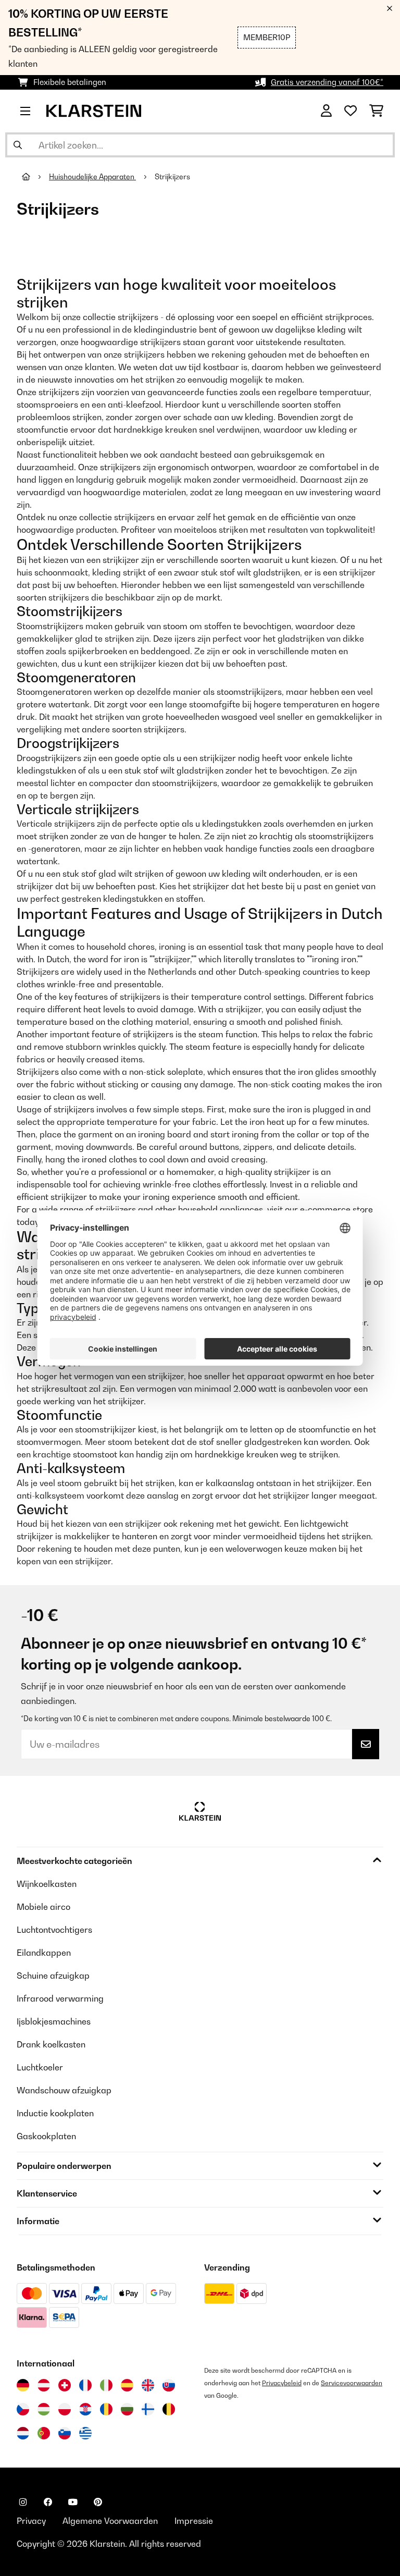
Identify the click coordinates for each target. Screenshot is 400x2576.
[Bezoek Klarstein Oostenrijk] (44, 2385)
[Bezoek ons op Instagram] (23, 2502)
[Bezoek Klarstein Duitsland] (23, 2385)
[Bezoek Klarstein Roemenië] (106, 2409)
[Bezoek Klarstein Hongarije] (44, 2409)
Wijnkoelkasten (47, 1884)
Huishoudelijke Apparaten (92, 177)
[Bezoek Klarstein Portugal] (44, 2433)
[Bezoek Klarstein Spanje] (127, 2385)
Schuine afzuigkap (53, 1976)
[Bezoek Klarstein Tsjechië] (23, 2409)
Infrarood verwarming (60, 1998)
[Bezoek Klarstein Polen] (65, 2409)
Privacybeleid (282, 2383)
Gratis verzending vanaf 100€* (327, 82)
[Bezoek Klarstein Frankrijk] (85, 2385)
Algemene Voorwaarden (110, 2521)
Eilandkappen (44, 1953)
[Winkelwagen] (376, 111)
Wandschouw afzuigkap (64, 2090)
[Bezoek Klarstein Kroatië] (85, 2409)
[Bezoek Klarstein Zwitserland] (65, 2385)
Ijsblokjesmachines (54, 2021)
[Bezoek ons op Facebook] (48, 2502)
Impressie (194, 2521)
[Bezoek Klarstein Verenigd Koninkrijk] (148, 2385)
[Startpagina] (35, 177)
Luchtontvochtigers (54, 1930)
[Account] (326, 111)
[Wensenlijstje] (351, 111)
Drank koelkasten (51, 2044)
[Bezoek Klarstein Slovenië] (65, 2433)
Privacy (31, 2521)
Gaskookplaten (46, 2136)
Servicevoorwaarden (352, 2383)
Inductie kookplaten (55, 2113)
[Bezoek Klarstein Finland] (148, 2409)
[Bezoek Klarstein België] (169, 2409)
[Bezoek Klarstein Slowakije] (169, 2385)
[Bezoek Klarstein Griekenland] (85, 2434)
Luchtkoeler (40, 2067)
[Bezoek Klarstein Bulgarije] (127, 2409)
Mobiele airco (43, 1907)
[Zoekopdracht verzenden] (18, 145)
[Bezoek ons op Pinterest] (98, 2502)
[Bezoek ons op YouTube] (73, 2502)
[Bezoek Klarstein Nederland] (23, 2433)
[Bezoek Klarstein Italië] (106, 2385)
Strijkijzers (173, 177)
